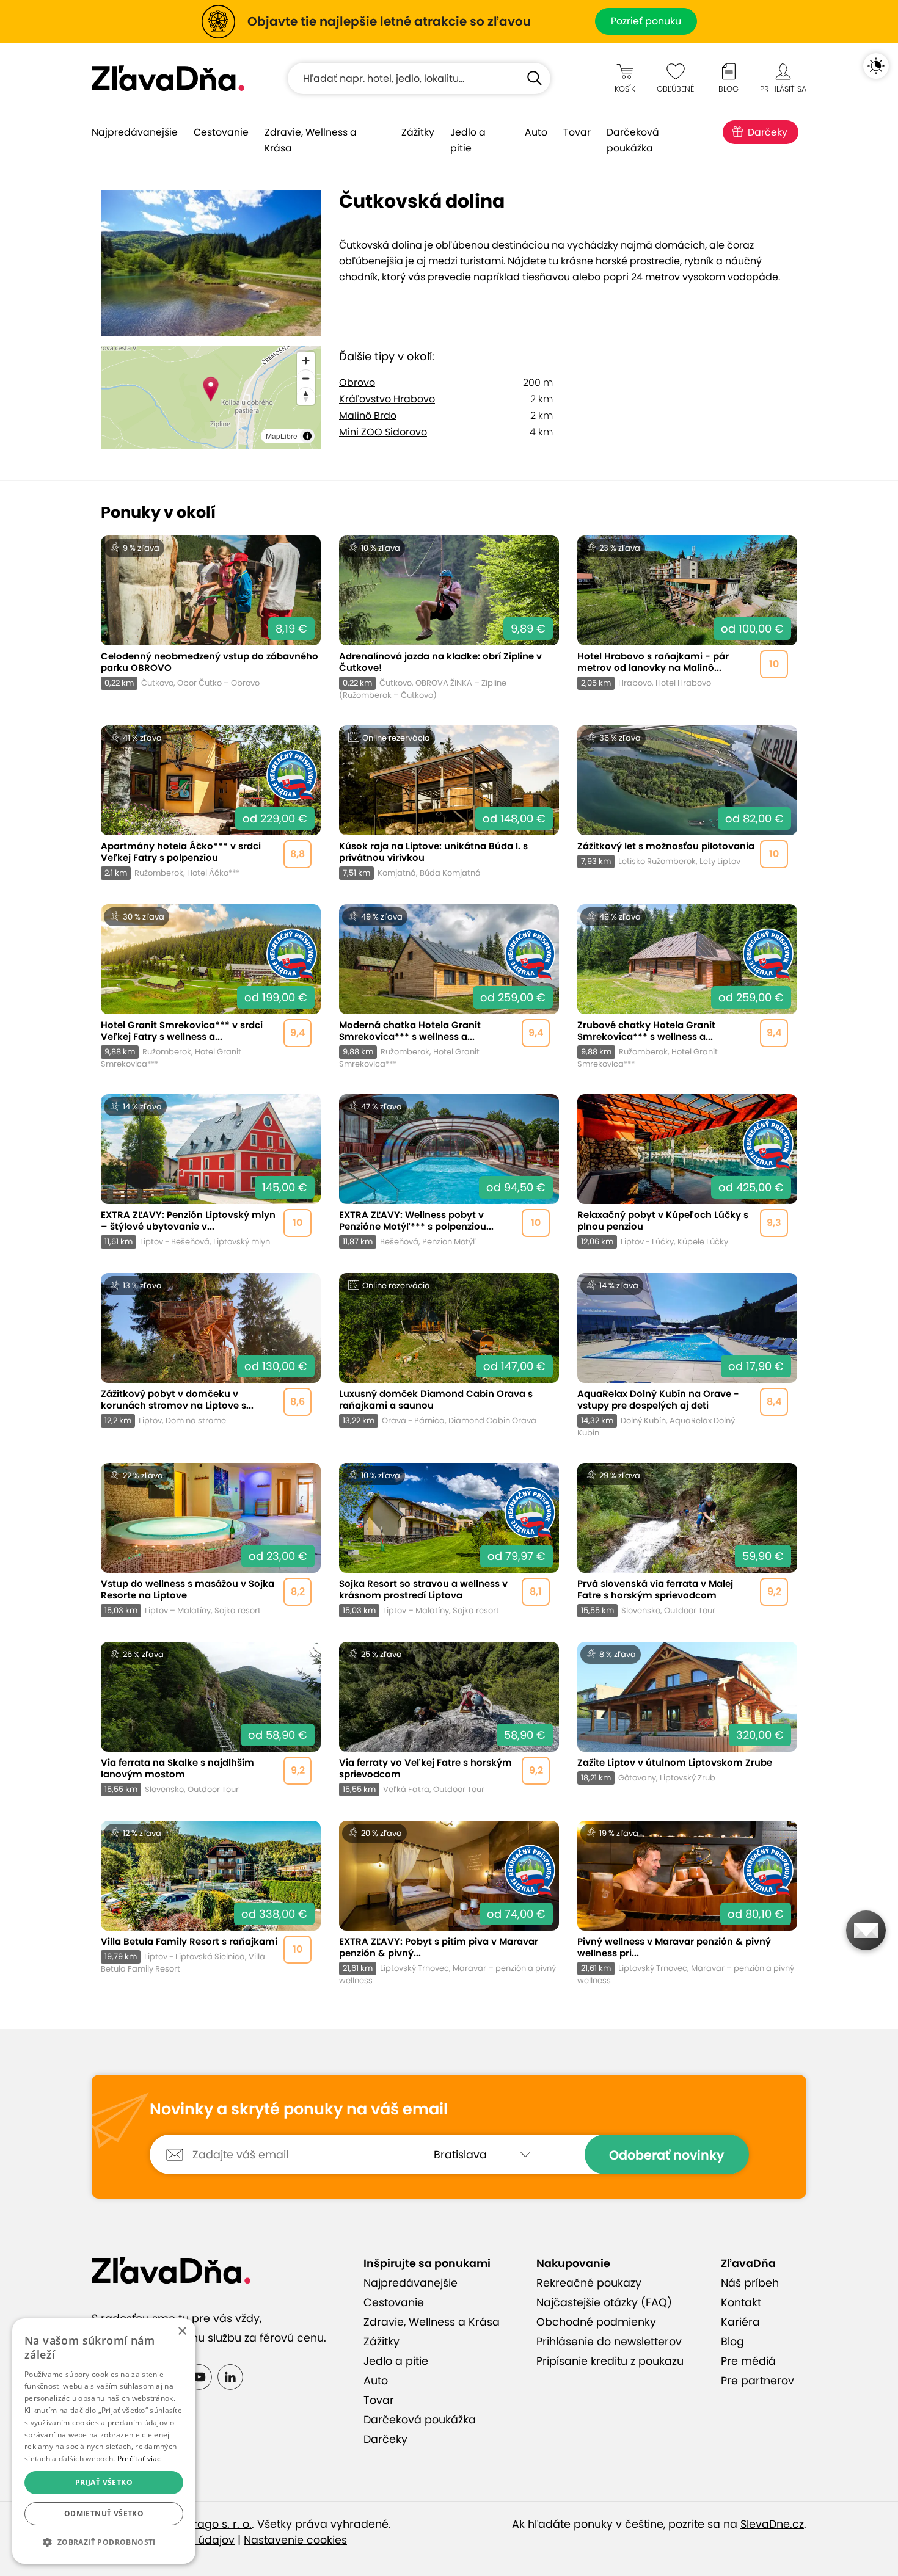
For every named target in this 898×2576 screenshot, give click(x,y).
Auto (536, 132)
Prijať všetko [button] (104, 2482)
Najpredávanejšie (135, 132)
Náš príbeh (750, 2283)
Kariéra (740, 2322)
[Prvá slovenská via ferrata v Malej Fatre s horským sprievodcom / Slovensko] (687, 1540)
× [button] (182, 2331)
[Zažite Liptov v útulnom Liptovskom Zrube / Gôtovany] (687, 1719)
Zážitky (418, 132)
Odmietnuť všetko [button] (104, 2513)
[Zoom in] (306, 361)
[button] (104, 2542)
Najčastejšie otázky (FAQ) (604, 2302)
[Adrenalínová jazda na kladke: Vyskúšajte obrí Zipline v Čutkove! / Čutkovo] (449, 618)
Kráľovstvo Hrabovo (387, 399)
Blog (732, 2342)
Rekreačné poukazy (589, 2283)
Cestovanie (221, 132)
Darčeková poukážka (633, 140)
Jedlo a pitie (468, 140)
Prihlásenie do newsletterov (609, 2342)
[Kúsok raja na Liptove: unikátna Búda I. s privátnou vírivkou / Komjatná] (449, 803)
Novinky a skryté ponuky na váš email (299, 2110)
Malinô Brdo (368, 415)
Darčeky (768, 132)
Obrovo (357, 383)
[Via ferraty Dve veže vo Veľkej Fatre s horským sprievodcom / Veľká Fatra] (449, 1719)
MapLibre (282, 436)
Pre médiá (748, 2361)
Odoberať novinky (667, 2155)
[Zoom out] (306, 378)
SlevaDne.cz (772, 2524)
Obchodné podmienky (596, 2322)
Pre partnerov (757, 2381)
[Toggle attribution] (307, 436)
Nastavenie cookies (295, 2540)
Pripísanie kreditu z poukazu (610, 2361)
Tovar (577, 132)
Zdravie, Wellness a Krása (311, 140)
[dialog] (104, 2441)
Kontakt (741, 2302)
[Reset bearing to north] (306, 396)
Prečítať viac (139, 2458)
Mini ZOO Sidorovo (383, 432)
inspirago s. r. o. (210, 2524)
